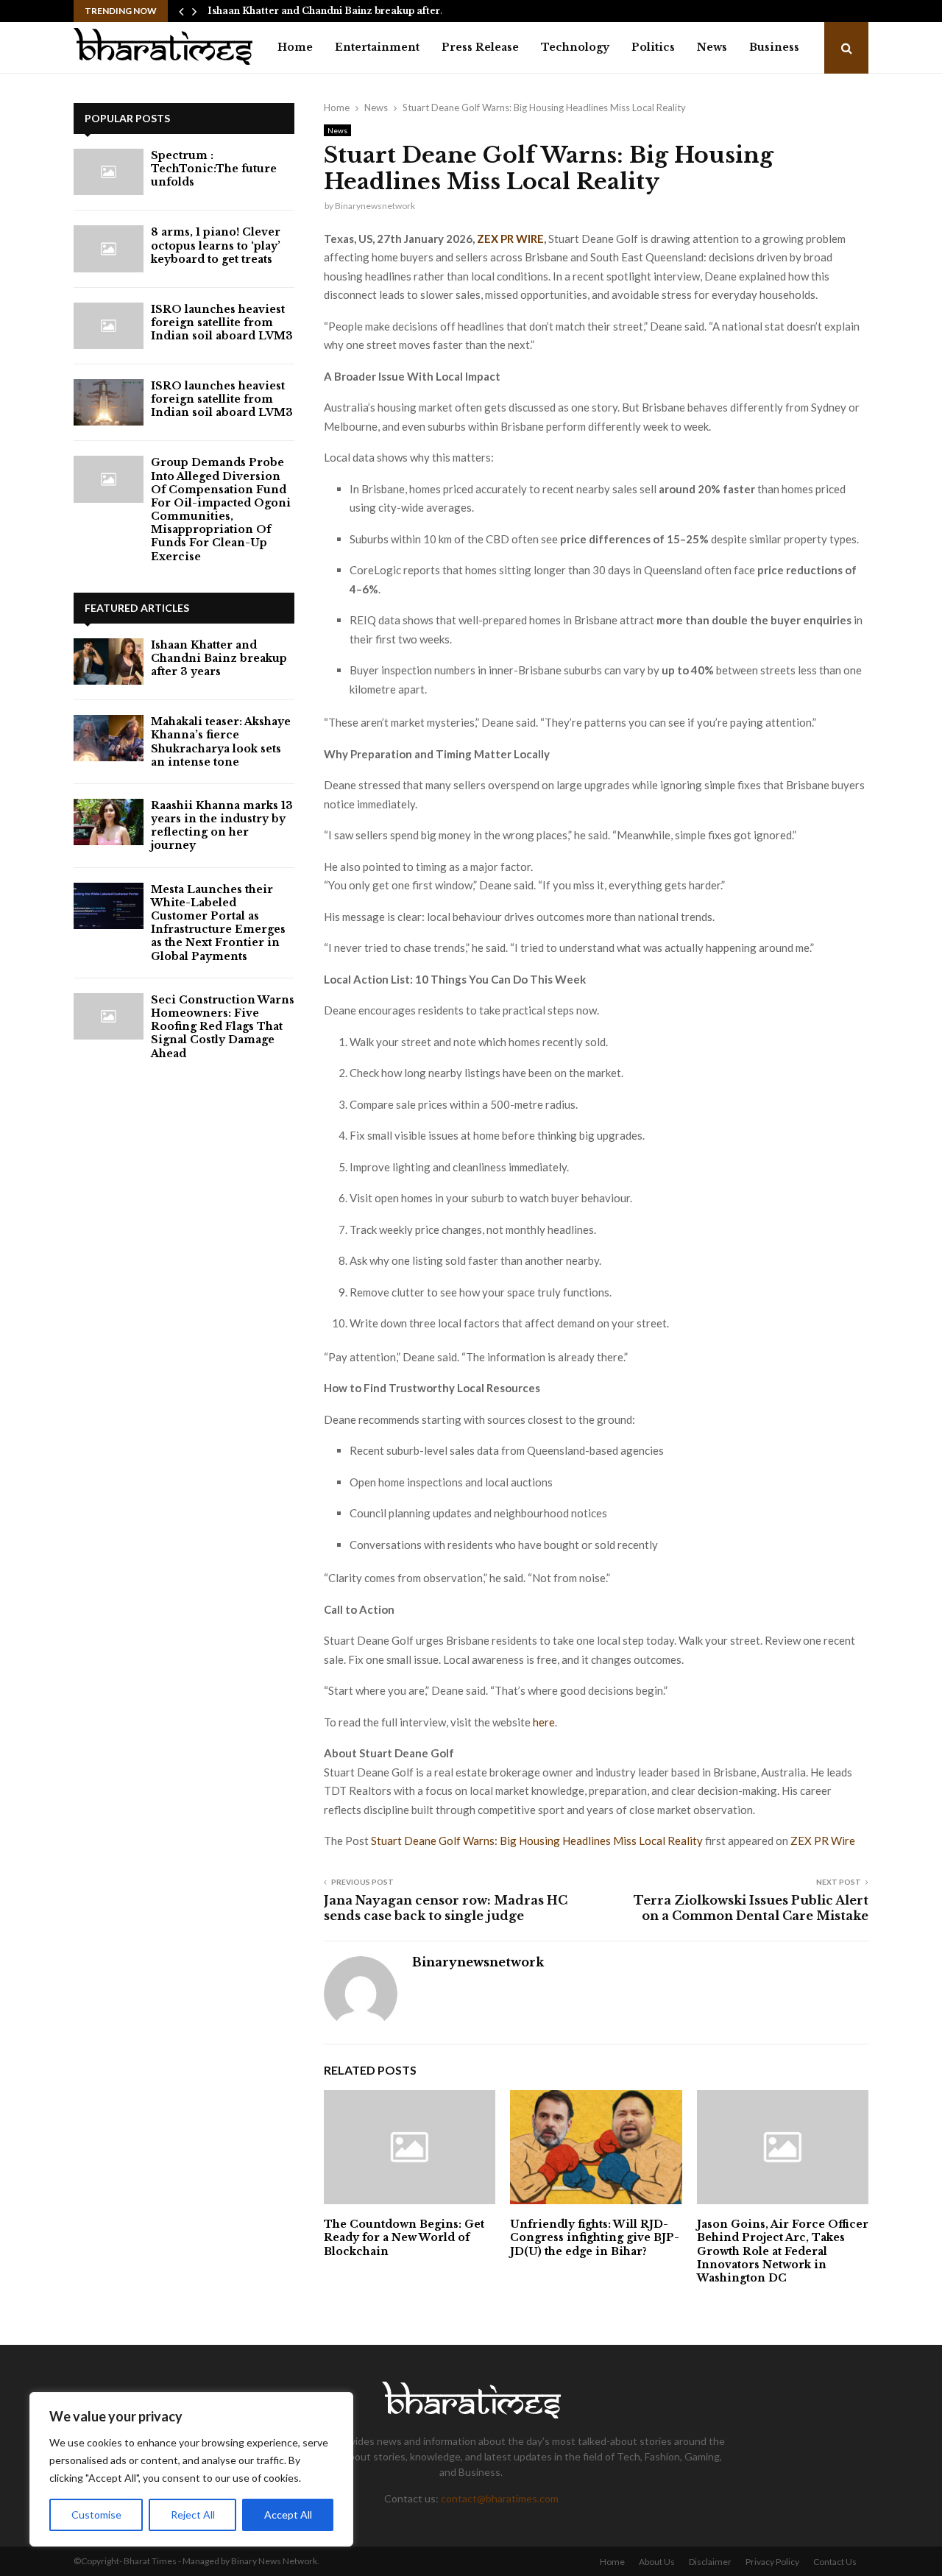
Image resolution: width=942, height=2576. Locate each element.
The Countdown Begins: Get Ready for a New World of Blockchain (404, 2237)
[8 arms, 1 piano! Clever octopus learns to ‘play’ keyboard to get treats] (109, 248)
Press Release (480, 47)
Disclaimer (710, 2562)
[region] (191, 2469)
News (712, 47)
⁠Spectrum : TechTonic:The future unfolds (214, 169)
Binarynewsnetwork (375, 206)
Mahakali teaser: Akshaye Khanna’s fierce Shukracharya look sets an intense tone (221, 742)
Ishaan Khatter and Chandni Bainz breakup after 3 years (219, 658)
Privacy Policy (772, 2562)
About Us (657, 2562)
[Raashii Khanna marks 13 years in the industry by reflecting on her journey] (109, 822)
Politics (653, 47)
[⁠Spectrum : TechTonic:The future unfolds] (109, 172)
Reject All (193, 2515)
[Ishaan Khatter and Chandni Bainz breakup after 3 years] (109, 661)
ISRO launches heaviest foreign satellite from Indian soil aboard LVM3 (222, 322)
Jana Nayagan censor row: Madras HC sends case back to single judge (446, 1908)
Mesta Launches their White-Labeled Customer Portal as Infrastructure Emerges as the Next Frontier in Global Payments (218, 923)
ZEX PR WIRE (510, 239)
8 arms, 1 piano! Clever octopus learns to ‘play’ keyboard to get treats (216, 245)
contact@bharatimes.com (500, 2498)
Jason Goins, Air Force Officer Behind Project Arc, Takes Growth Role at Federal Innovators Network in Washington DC (783, 2251)
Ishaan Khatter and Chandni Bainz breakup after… (327, 11)
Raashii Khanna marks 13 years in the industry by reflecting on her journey (222, 826)
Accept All (288, 2515)
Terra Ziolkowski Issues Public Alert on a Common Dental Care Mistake (751, 1908)
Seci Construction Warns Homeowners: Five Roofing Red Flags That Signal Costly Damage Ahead (223, 1027)
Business (774, 47)
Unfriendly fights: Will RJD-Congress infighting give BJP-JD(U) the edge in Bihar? (595, 2237)
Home (295, 47)
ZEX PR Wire (823, 1841)
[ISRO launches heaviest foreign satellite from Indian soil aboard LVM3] (109, 326)
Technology (575, 47)
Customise (96, 2515)
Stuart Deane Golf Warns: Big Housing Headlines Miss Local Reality (538, 1841)
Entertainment (377, 47)
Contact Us (835, 2562)
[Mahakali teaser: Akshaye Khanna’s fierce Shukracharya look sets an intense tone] (109, 738)
